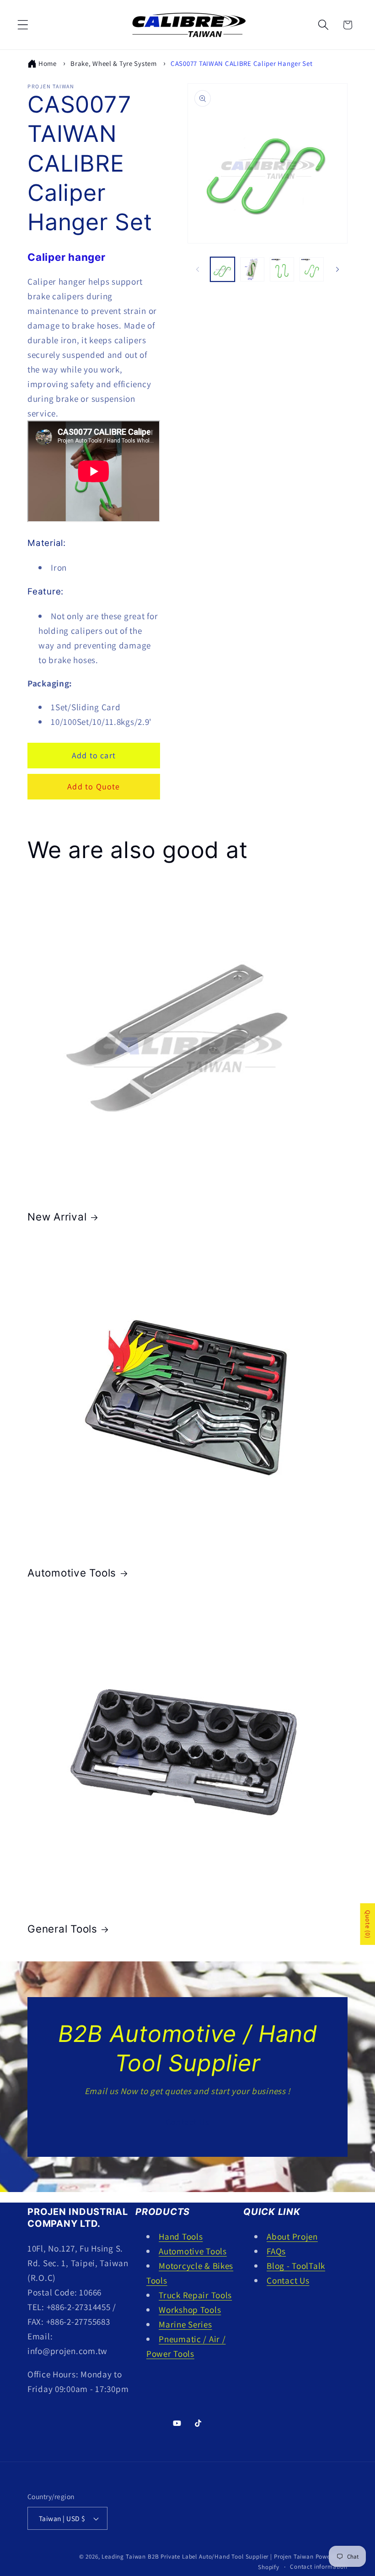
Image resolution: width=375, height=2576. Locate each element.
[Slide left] (198, 269)
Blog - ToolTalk (296, 2266)
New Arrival (57, 1217)
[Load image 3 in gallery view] (282, 269)
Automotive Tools (72, 1573)
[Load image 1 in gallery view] (222, 269)
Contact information (319, 2567)
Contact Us (187, 2122)
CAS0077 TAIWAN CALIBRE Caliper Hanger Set (242, 63)
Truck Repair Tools (195, 2295)
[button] (23, 25)
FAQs (276, 2251)
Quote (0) (368, 1924)
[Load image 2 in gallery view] (252, 269)
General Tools (62, 1929)
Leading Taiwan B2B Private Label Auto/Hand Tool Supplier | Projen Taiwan (207, 2557)
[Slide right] (337, 269)
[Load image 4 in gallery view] (312, 269)
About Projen (292, 2236)
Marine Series (185, 2324)
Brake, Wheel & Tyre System (114, 63)
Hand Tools (181, 2236)
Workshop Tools (190, 2310)
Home (48, 63)
